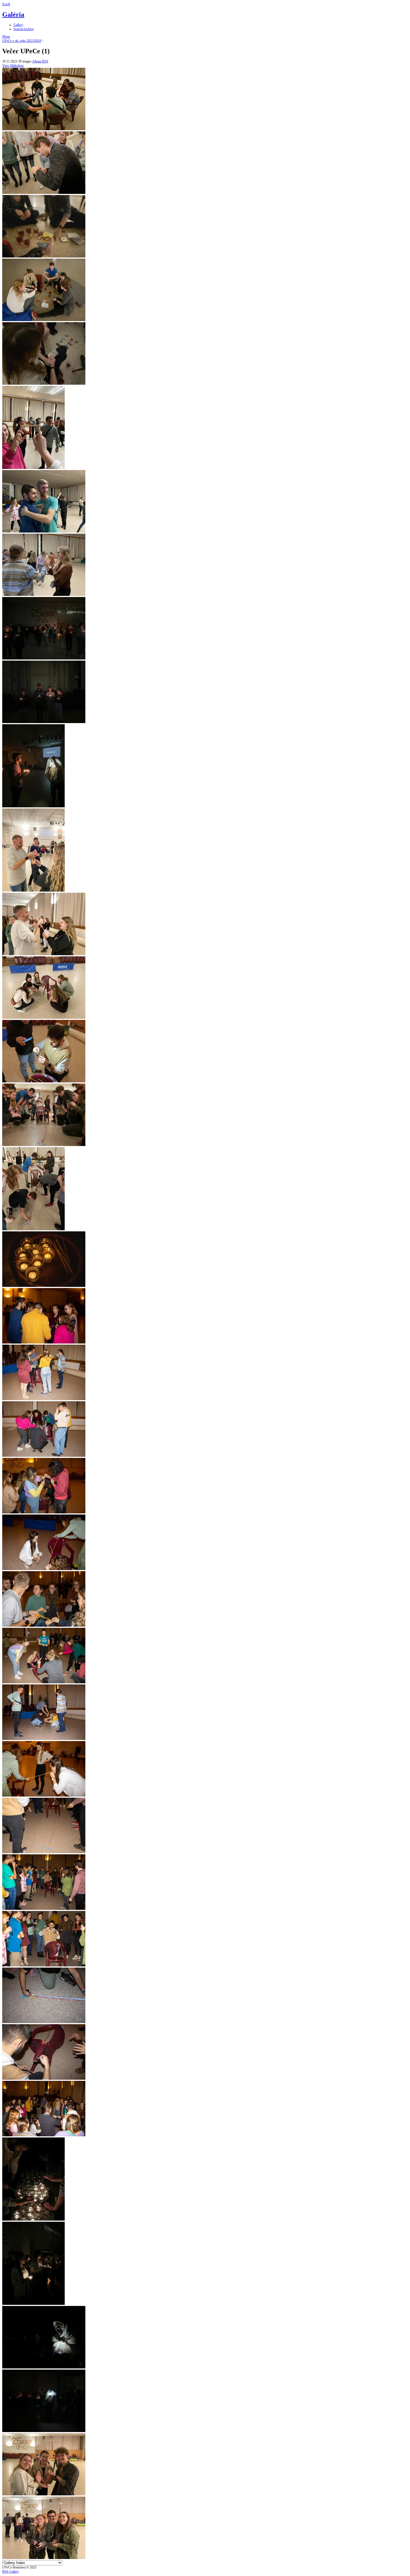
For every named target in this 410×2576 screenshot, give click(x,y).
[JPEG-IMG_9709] (44, 1145)
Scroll (6, 4)
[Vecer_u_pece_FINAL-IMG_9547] (33, 2219)
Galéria (13, 15)
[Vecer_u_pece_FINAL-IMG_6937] (44, 1512)
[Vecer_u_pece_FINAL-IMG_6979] (44, 2022)
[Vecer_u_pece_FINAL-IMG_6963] (44, 1795)
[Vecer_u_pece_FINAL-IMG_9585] (44, 2367)
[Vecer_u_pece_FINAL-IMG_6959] (44, 1739)
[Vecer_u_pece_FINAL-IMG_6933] (44, 1456)
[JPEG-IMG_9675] (44, 1018)
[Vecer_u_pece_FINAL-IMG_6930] (44, 1399)
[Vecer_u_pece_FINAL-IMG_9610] (44, 2431)
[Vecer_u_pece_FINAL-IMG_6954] (44, 1626)
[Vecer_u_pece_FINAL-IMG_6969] (44, 1852)
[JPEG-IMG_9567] (44, 722)
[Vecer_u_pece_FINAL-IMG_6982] (44, 2079)
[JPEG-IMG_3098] (44, 256)
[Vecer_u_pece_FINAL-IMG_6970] (44, 1909)
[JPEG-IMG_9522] (33, 468)
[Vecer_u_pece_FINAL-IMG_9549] (33, 2304)
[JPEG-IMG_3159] (44, 384)
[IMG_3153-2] (44, 129)
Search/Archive (24, 29)
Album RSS (40, 61)
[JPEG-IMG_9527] (44, 531)
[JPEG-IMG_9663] (44, 954)
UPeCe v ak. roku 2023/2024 (22, 41)
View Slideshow (13, 66)
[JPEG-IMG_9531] (44, 595)
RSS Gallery (11, 2572)
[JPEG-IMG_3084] (44, 193)
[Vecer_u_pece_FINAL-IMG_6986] (44, 2135)
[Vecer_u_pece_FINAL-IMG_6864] (44, 1286)
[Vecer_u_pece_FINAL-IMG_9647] (44, 2494)
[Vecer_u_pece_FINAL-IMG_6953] (44, 1569)
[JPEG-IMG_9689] (44, 1081)
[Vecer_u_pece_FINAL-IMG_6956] (44, 1682)
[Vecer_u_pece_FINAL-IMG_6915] (44, 1342)
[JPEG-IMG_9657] (33, 890)
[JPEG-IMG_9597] (33, 806)
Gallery (18, 25)
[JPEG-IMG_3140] (44, 320)
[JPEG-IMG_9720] (33, 1229)
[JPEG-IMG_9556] (44, 658)
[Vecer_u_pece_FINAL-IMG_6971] (44, 1965)
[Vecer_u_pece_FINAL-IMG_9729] (44, 2558)
